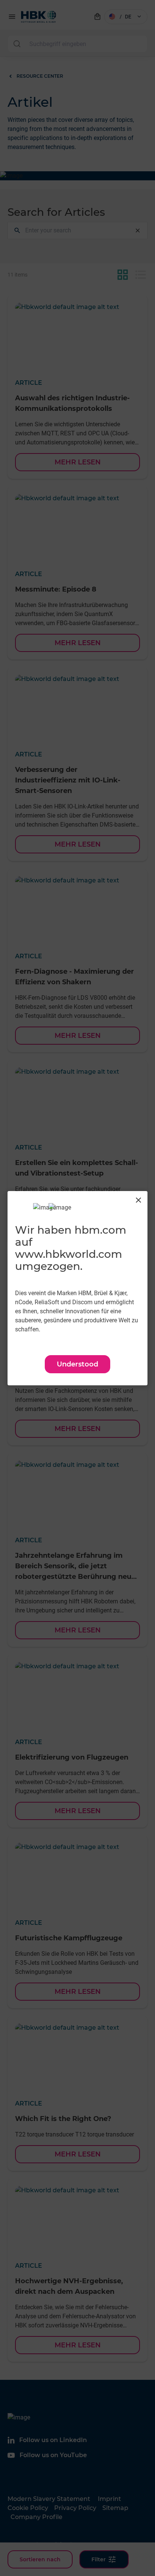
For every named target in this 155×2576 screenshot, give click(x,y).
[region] (77, 1288)
